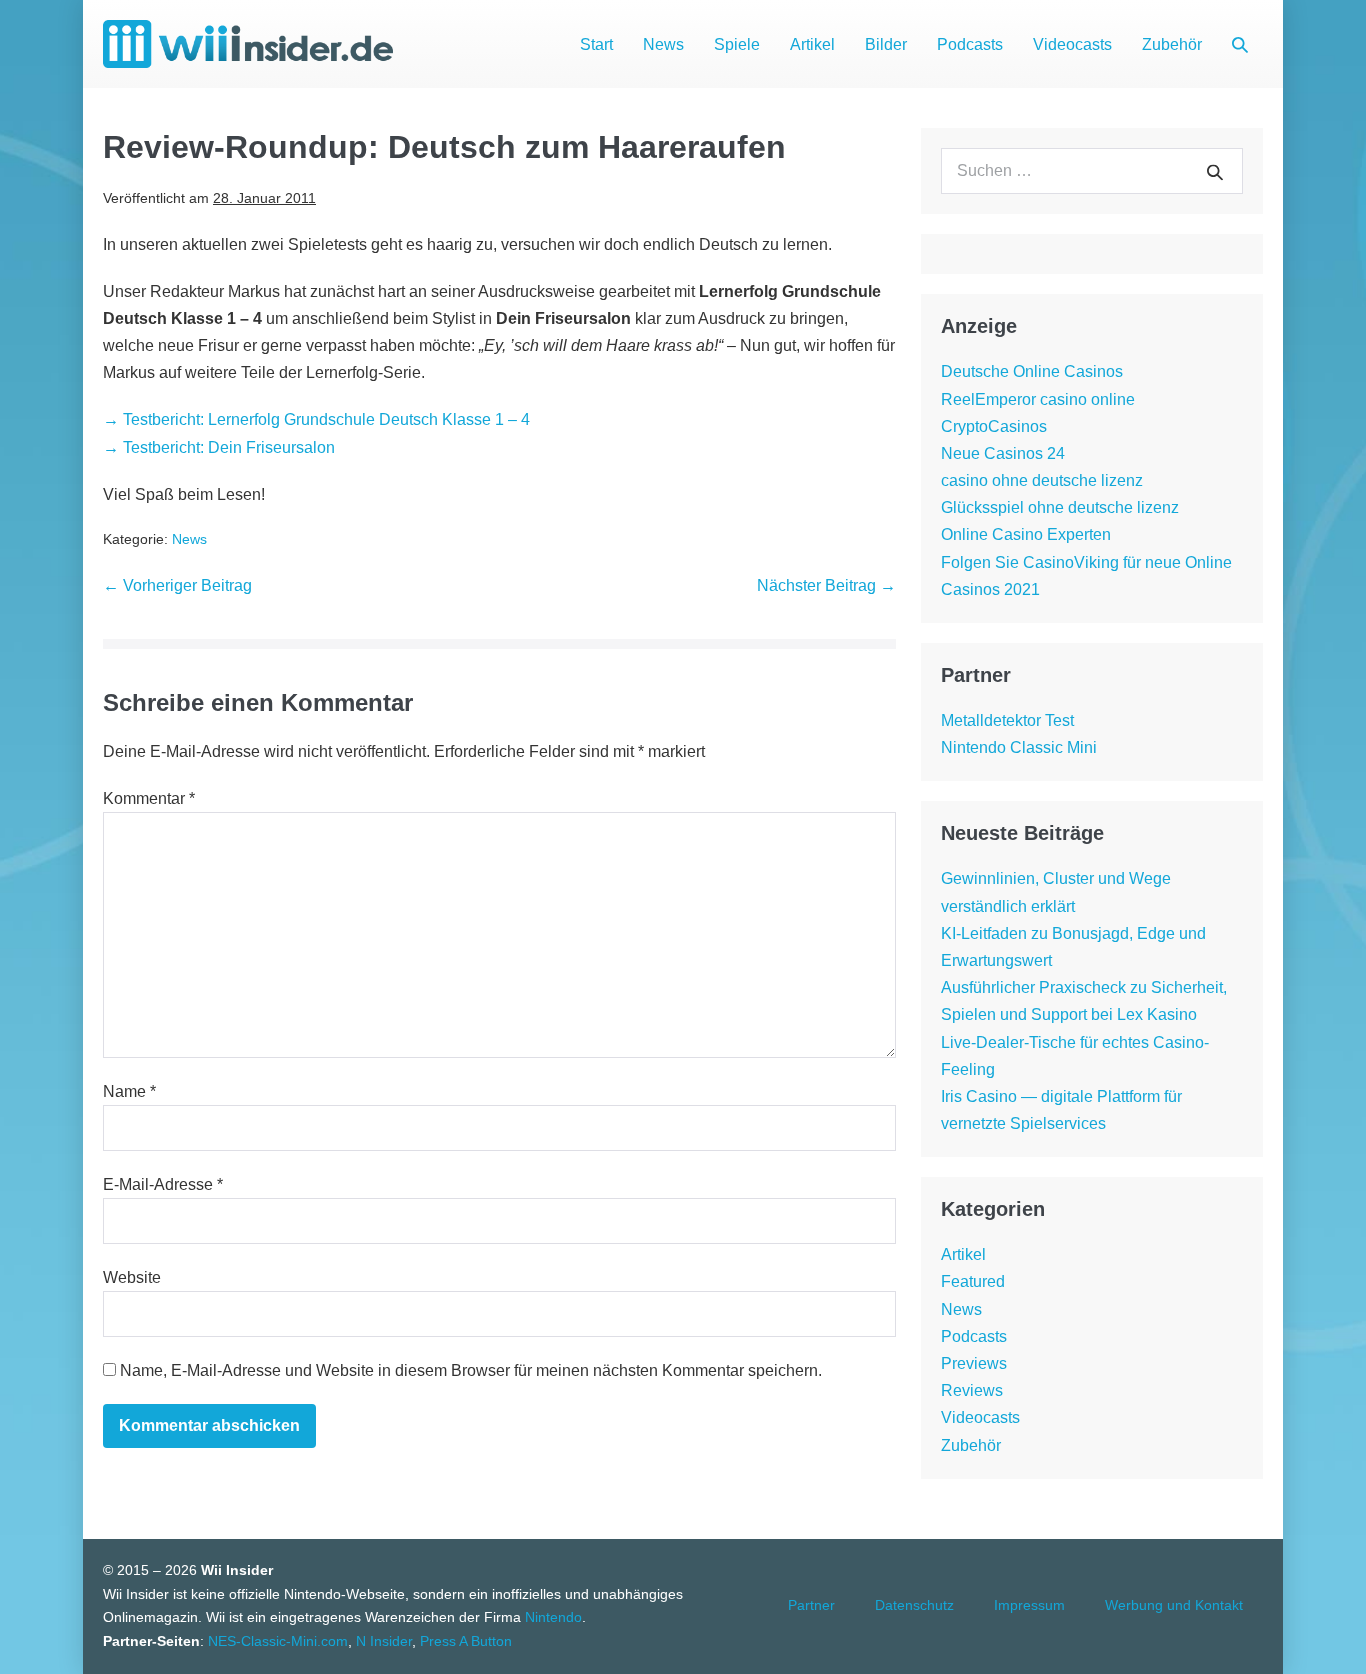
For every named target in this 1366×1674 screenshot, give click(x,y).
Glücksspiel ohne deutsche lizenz (1060, 507)
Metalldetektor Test (1007, 720)
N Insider (384, 1641)
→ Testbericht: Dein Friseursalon (219, 447)
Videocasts (1072, 44)
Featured (973, 1281)
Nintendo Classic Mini (1019, 747)
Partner (811, 1605)
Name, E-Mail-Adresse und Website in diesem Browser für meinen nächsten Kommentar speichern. (471, 1370)
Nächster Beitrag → (826, 585)
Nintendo (553, 1617)
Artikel (812, 44)
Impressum (1029, 1605)
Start (596, 44)
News (663, 44)
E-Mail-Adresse (163, 1184)
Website (132, 1277)
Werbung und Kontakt (1174, 1605)
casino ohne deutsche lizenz (1042, 480)
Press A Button (466, 1641)
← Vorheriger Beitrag (177, 585)
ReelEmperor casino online (1038, 399)
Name (129, 1091)
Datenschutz (914, 1605)
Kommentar (149, 798)
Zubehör (1172, 44)
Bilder (886, 44)
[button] (1240, 44)
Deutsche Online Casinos (1032, 371)
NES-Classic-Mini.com (278, 1641)
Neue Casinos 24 (1003, 453)
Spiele (737, 44)
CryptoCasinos (994, 426)
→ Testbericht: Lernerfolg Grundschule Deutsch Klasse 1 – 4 (316, 419)
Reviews (972, 1390)
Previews (974, 1363)
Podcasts (970, 44)
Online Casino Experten (1026, 534)
